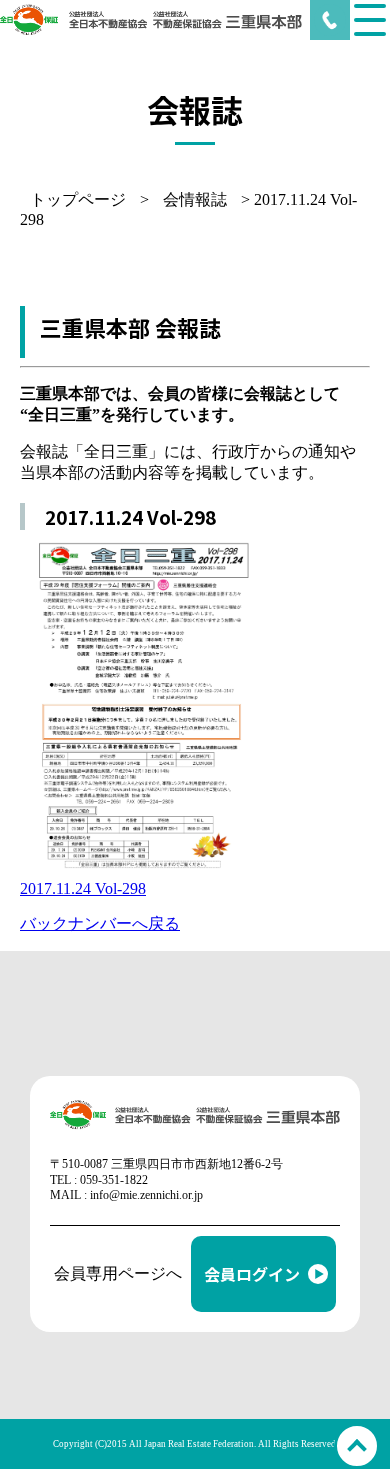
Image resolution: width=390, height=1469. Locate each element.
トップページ (78, 199)
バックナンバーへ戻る (100, 923)
